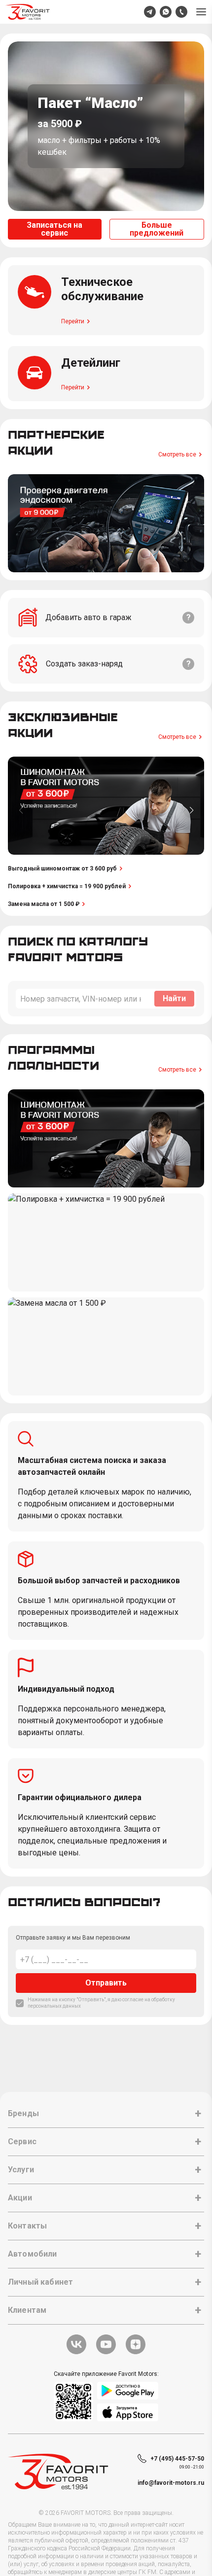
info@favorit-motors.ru (171, 2483)
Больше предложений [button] (157, 229)
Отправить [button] (106, 1983)
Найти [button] (174, 998)
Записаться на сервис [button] (54, 229)
